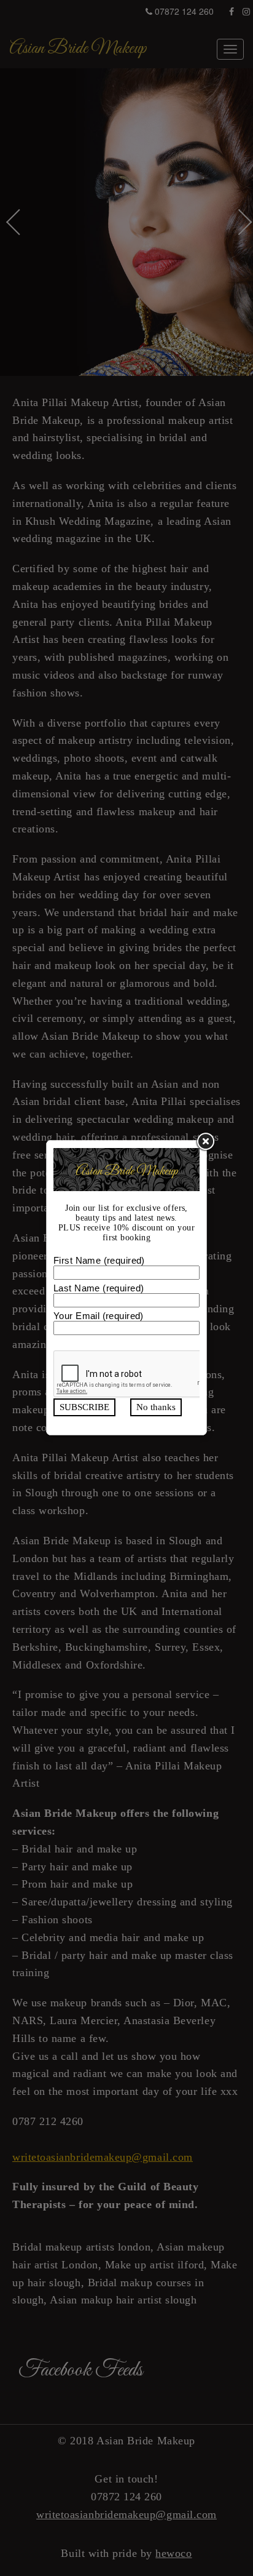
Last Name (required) (99, 1288)
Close (204, 1142)
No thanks (156, 1407)
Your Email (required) (99, 1316)
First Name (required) (99, 1260)
